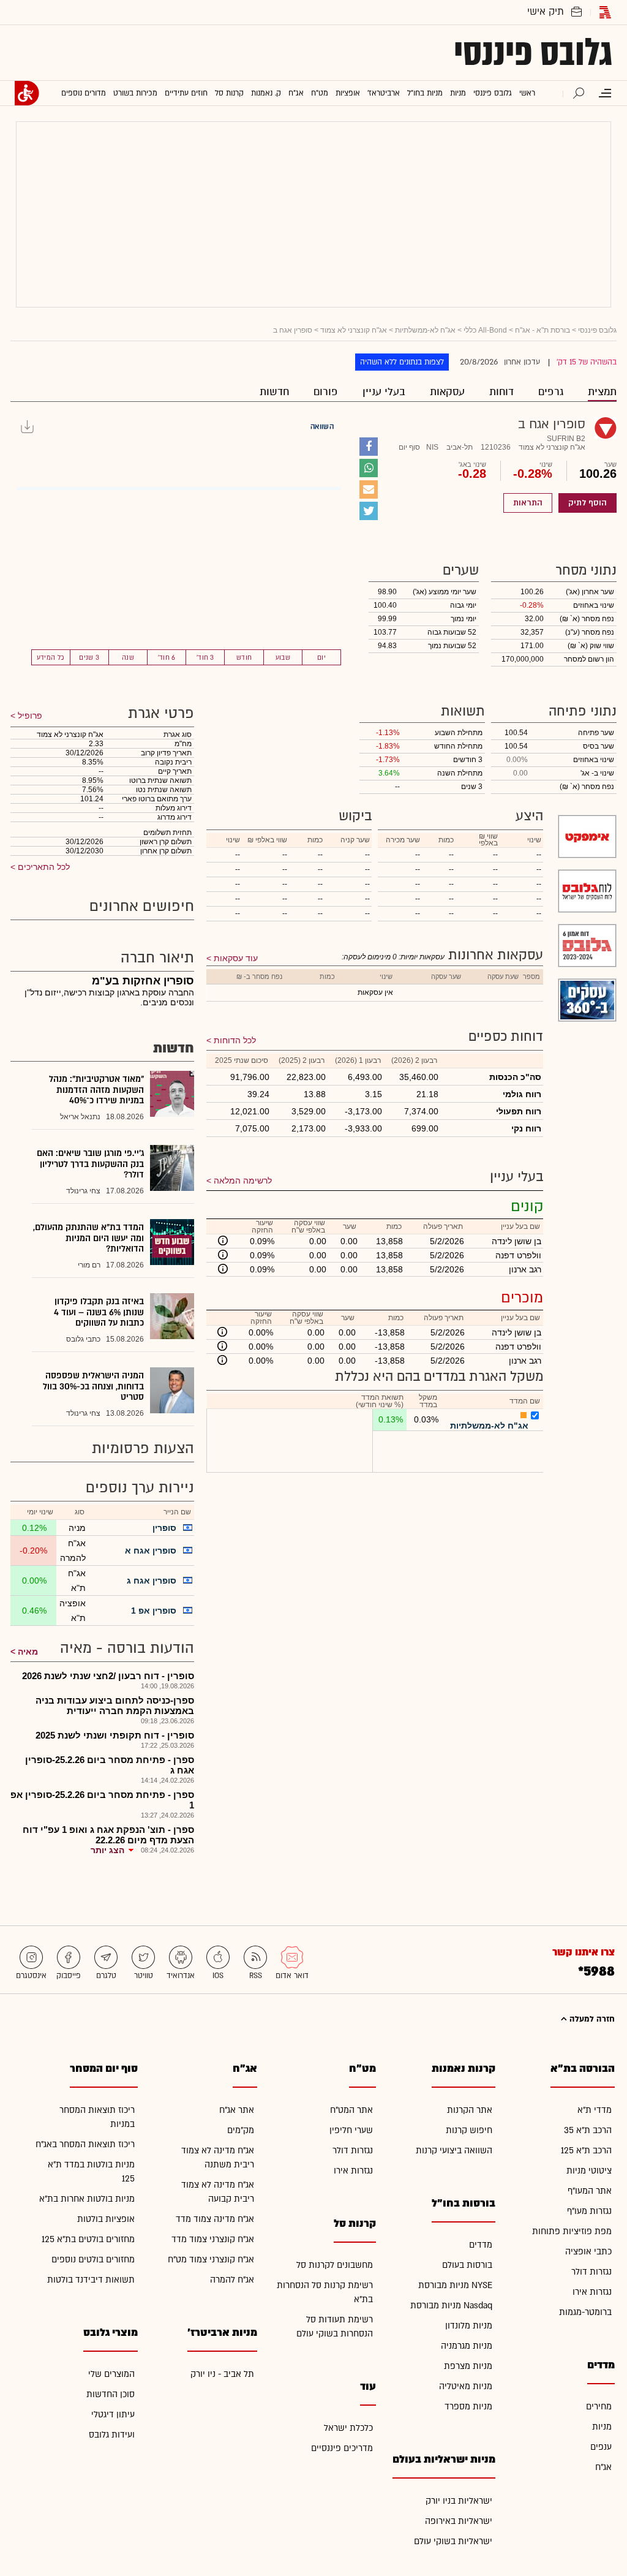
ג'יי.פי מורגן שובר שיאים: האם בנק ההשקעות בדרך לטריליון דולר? (90, 1164)
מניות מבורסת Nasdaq (451, 2306)
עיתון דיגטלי (113, 2415)
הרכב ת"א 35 (588, 2130)
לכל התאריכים (43, 867)
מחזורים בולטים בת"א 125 (88, 2239)
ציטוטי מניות (589, 2171)
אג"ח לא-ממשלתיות (425, 330)
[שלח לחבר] (369, 489)
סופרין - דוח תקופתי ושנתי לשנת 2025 (115, 1735)
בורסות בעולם (467, 2265)
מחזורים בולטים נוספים (93, 2260)
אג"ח (603, 2467)
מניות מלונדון (469, 2326)
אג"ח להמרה (232, 2280)
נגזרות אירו (592, 2292)
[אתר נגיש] (27, 93)
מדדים (481, 2245)
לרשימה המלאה (243, 1180)
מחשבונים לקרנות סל (335, 2265)
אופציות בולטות (106, 2219)
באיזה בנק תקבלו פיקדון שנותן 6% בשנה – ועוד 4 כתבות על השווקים (99, 1312)
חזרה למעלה (591, 2019)
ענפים (601, 2447)
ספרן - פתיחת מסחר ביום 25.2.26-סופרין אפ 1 (102, 1800)
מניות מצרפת (468, 2366)
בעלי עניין (384, 392)
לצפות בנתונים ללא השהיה (402, 362)
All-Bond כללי (485, 330)
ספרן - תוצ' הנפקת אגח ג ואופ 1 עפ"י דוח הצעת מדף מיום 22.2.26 (108, 1835)
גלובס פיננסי (533, 53)
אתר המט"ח (351, 2110)
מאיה (28, 1652)
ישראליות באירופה (459, 2521)
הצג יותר (107, 1850)
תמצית (602, 392)
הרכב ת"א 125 (586, 2151)
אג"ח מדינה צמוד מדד (215, 2219)
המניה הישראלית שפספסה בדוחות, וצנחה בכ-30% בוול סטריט (93, 1386)
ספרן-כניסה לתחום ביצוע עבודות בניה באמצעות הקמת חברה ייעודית (115, 1705)
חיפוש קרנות (469, 2130)
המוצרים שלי (111, 2374)
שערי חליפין (351, 2130)
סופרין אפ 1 (154, 1611)
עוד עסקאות (236, 958)
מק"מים (241, 2130)
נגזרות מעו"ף (589, 2211)
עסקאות (447, 392)
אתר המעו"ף (590, 2191)
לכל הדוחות (235, 1040)
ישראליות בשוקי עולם (453, 2541)
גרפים (551, 392)
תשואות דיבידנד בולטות (91, 2280)
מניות (602, 2427)
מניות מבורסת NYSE (455, 2285)
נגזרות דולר (591, 2272)
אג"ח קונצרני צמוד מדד (213, 2239)
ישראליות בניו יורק (459, 2501)
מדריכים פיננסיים (342, 2448)
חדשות (274, 392)
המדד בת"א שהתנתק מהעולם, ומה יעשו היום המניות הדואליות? (88, 1238)
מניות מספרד (468, 2407)
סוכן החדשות (111, 2394)
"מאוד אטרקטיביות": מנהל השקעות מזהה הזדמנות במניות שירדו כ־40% (96, 1090)
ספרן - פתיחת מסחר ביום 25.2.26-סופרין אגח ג (110, 1765)
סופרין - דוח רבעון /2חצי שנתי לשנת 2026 (108, 1676)
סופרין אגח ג (152, 1581)
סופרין (164, 1528)
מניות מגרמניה (467, 2346)
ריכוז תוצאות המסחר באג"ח (85, 2144)
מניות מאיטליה (466, 2386)
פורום (326, 392)
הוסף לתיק (588, 503)
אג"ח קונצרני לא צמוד (354, 330)
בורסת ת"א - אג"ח (543, 330)
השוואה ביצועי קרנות (454, 2151)
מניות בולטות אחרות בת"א (87, 2199)
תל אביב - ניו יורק (222, 2374)
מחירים (599, 2407)
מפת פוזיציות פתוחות (572, 2231)
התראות (528, 503)
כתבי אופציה (588, 2252)
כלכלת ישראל (348, 2428)
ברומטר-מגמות (585, 2312)
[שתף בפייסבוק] (369, 447)
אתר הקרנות (470, 2110)
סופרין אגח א (151, 1551)
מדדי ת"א (595, 2110)
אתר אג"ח (237, 2110)
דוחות (501, 392)
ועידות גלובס (112, 2435)
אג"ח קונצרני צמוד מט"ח (211, 2260)
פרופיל (29, 716)
